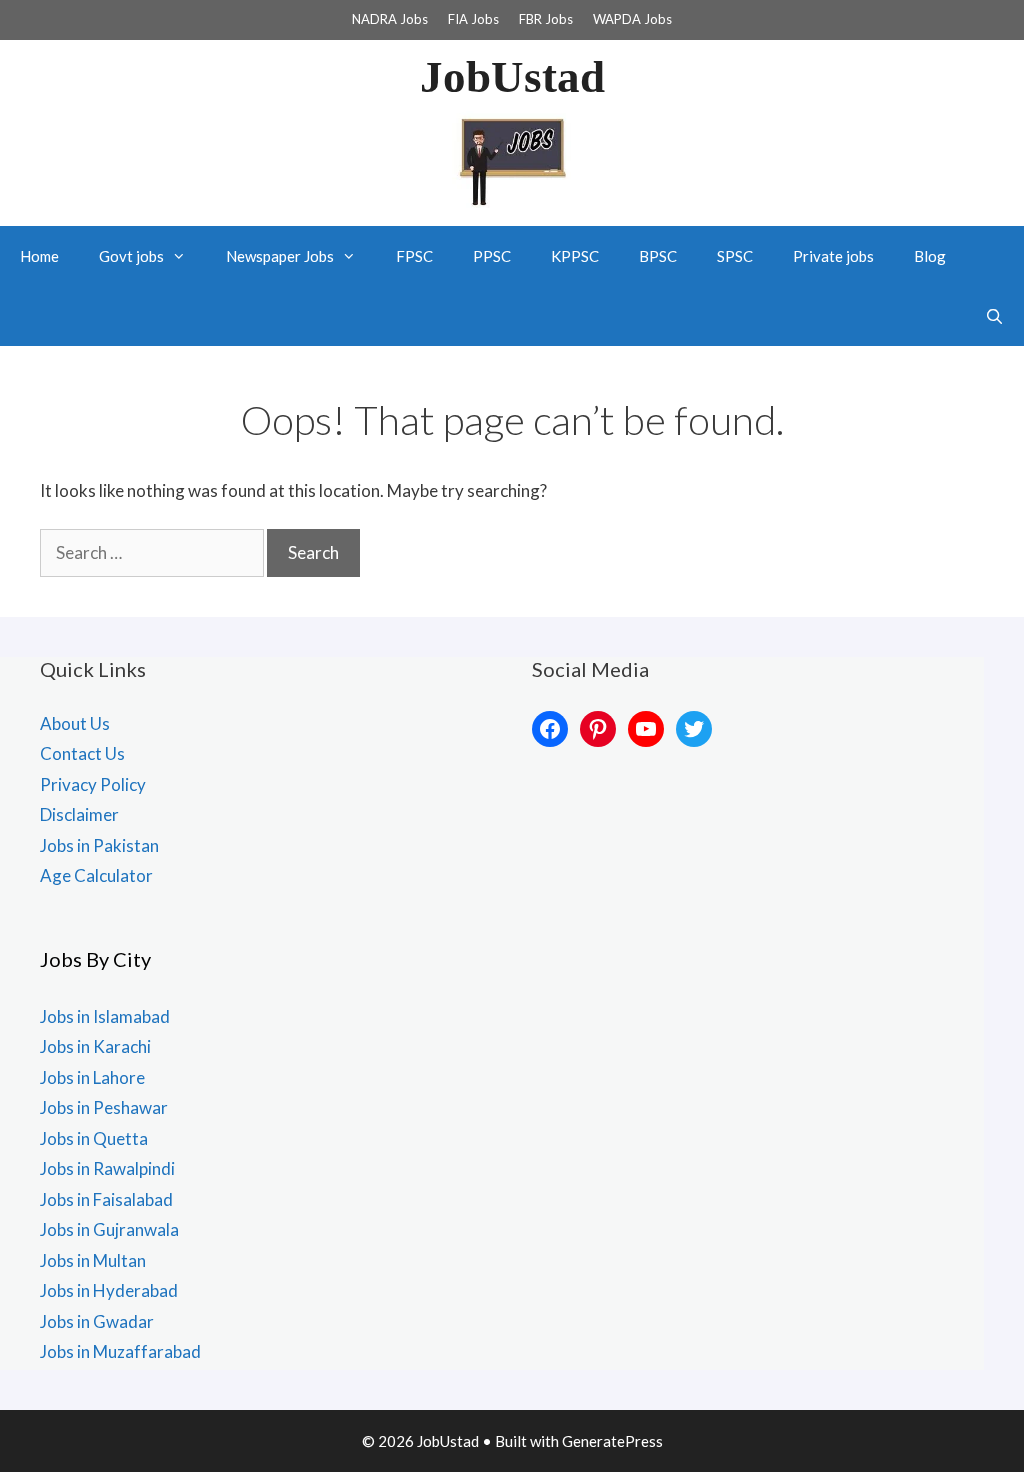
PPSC (492, 256)
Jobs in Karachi (95, 1046)
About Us (75, 723)
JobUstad (512, 77)
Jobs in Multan (93, 1260)
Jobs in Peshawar (104, 1107)
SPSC (735, 256)
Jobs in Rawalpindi (107, 1168)
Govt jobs (131, 256)
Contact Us (82, 753)
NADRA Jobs (390, 19)
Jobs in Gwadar (97, 1321)
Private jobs (833, 256)
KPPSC (575, 256)
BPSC (658, 256)
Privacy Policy (93, 784)
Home (39, 256)
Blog (930, 256)
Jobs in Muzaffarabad (120, 1351)
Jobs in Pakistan (99, 845)
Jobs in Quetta (94, 1138)
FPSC (414, 256)
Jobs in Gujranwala (109, 1229)
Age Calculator (96, 875)
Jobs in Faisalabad (106, 1199)
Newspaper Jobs (280, 256)
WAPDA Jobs (632, 19)
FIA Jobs (473, 19)
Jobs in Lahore (92, 1077)
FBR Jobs (546, 19)
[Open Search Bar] (994, 316)
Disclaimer (79, 814)
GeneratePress (612, 1441)
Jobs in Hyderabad (109, 1290)
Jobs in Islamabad (105, 1016)
